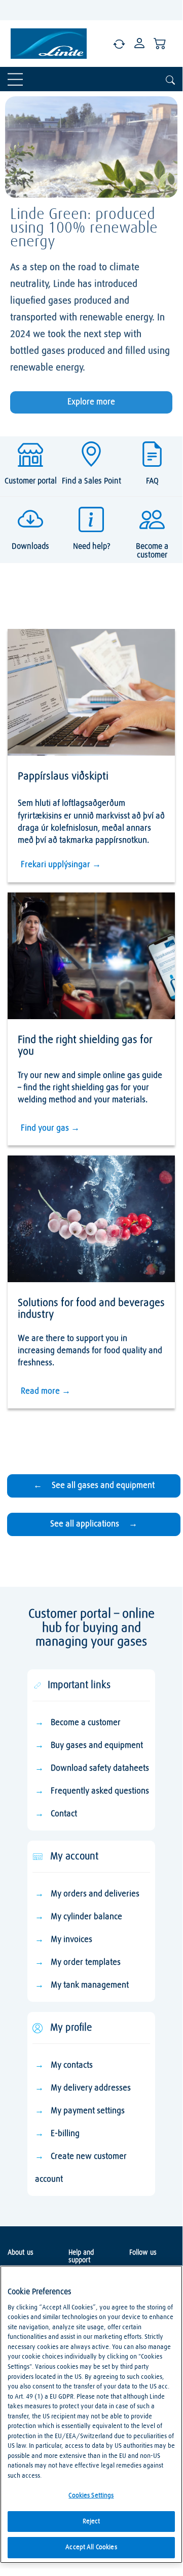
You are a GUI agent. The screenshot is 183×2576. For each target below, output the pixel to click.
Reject (92, 2522)
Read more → (46, 1391)
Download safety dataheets (100, 1768)
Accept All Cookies (91, 2547)
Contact (64, 1814)
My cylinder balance (86, 1917)
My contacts (72, 2065)
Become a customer (86, 1723)
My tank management (90, 1985)
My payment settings (88, 2111)
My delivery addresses (91, 2088)
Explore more (91, 402)
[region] (91, 2414)
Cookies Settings (91, 2496)
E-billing (65, 2134)
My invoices (71, 1940)
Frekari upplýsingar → (61, 865)
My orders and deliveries (95, 1894)
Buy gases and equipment (97, 1746)
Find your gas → (50, 1128)
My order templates (86, 1963)
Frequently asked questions (100, 1791)
